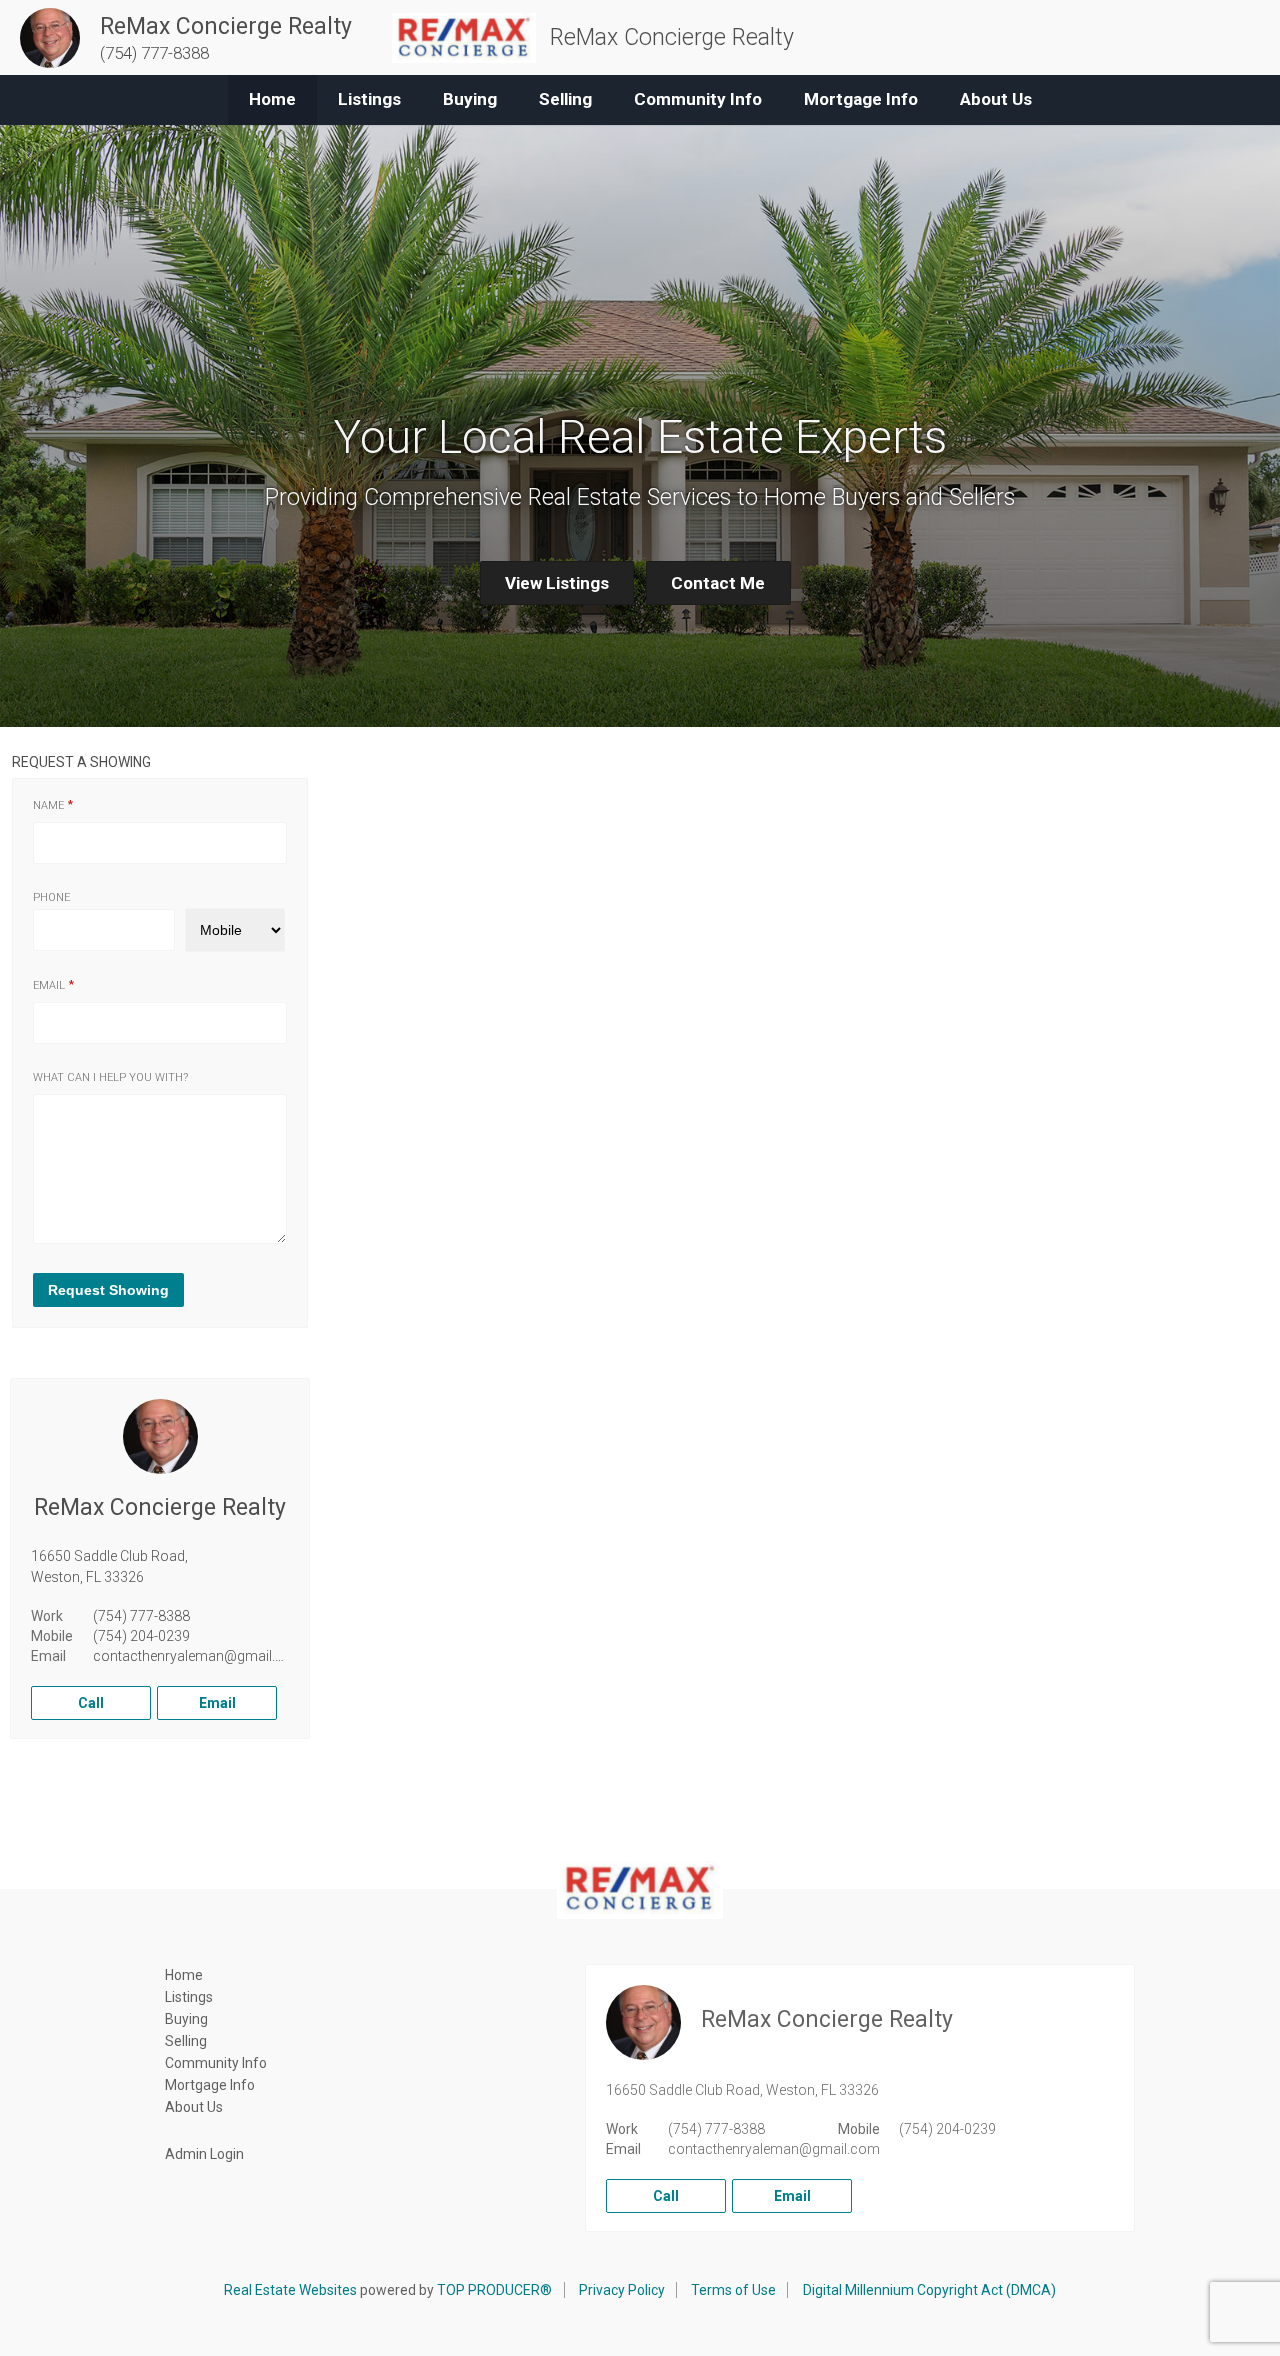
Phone (51, 897)
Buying (470, 99)
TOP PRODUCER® (494, 2290)
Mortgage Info (861, 99)
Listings (369, 99)
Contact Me (718, 583)
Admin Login (204, 2154)
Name (48, 805)
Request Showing (108, 1290)
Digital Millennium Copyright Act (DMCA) (929, 2290)
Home (272, 99)
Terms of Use (733, 2290)
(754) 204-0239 (141, 1636)
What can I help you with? (110, 1077)
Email (49, 985)
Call (91, 1703)
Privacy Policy (622, 2290)
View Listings (557, 583)
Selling (565, 99)
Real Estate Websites (290, 2290)
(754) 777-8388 (141, 1616)
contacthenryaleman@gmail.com (199, 1656)
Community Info (698, 99)
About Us (996, 99)
